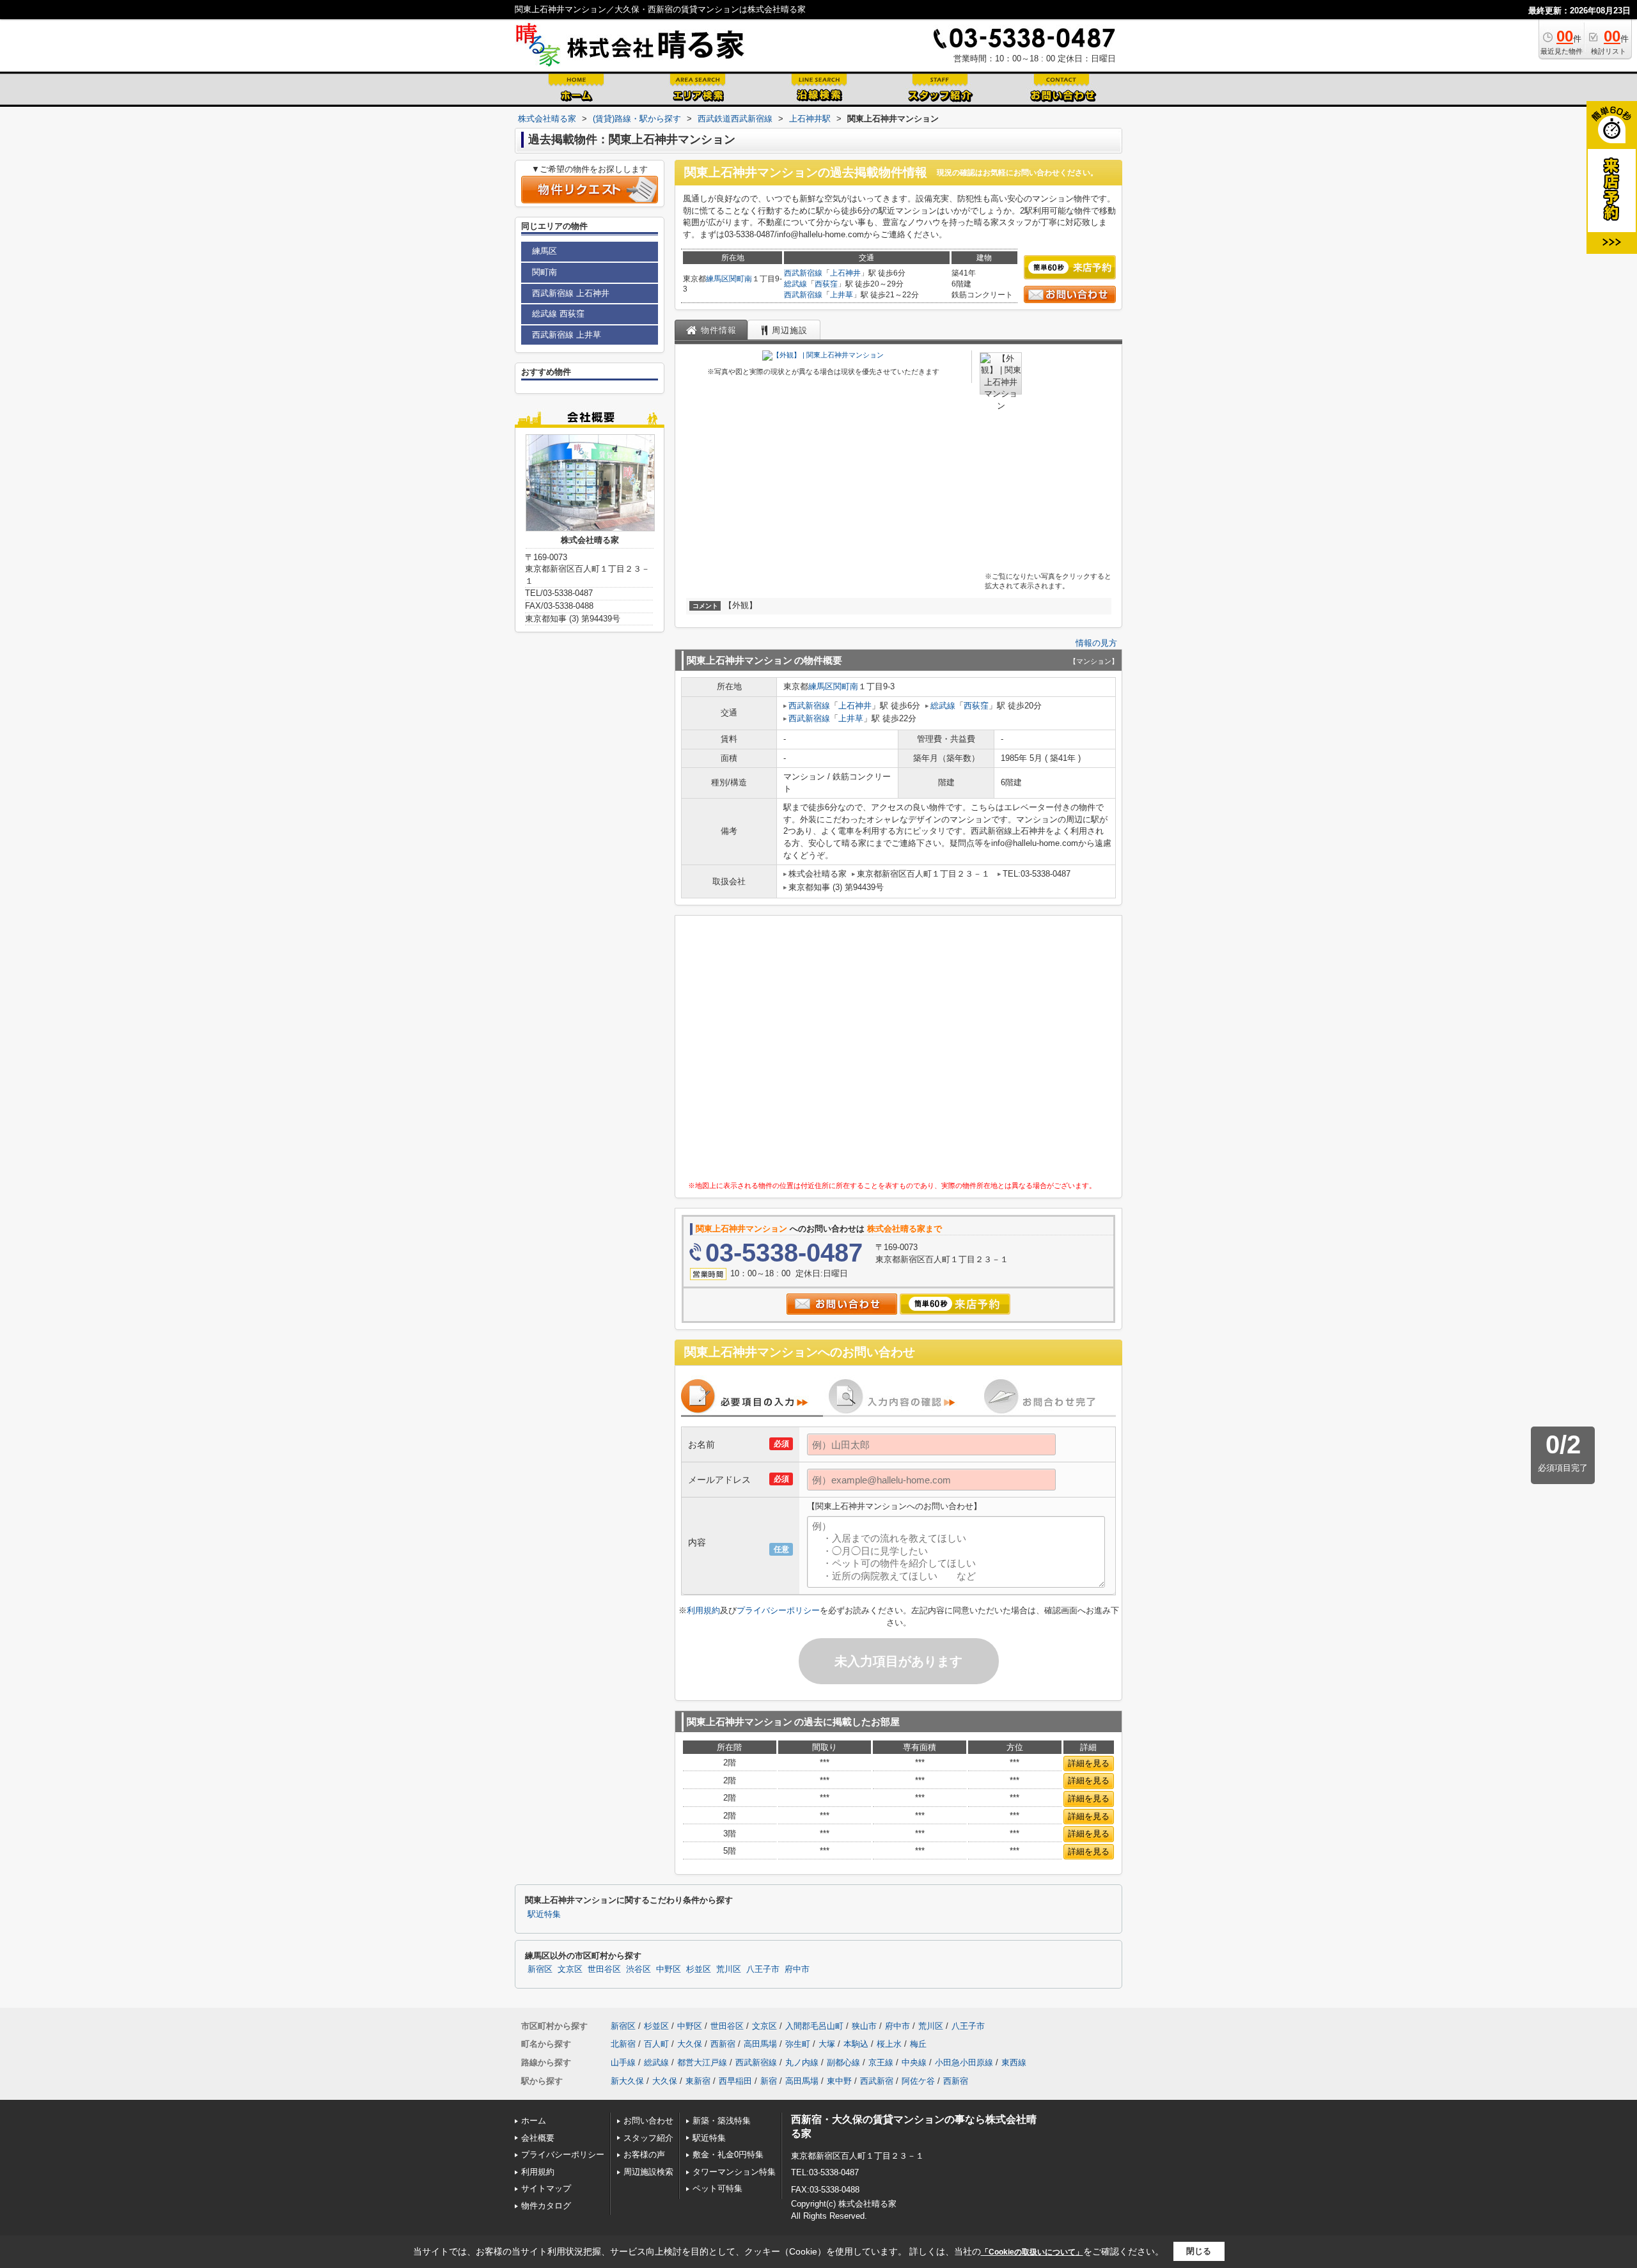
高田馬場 (760, 2044)
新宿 (769, 2081)
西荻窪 (826, 284)
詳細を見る (1089, 1763)
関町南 (740, 279)
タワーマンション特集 (734, 2172)
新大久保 (627, 2081)
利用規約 (703, 1610)
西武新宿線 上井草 (567, 335)
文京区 (570, 1969)
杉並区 (699, 1969)
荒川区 (729, 1969)
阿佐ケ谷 (918, 2081)
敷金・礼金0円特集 (728, 2155)
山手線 (623, 2062)
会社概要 (538, 2138)
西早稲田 (735, 2081)
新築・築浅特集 (722, 2121)
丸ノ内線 (802, 2062)
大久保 (690, 2044)
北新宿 (623, 2044)
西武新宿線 (803, 273)
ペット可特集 (717, 2188)
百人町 (656, 2044)
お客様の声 (644, 2155)
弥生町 (798, 2044)
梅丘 (918, 2044)
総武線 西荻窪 (558, 314)
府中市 (797, 1969)
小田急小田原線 (964, 2062)
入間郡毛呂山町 (814, 2026)
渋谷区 (638, 1969)
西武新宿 (877, 2081)
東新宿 (698, 2081)
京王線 (881, 2062)
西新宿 (723, 2044)
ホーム (534, 2121)
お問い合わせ (648, 2121)
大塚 (827, 2044)
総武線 (795, 284)
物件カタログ (546, 2206)
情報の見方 (1096, 643)
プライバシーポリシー (778, 1610)
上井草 (842, 295)
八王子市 (763, 1969)
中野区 (669, 1969)
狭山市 (864, 2026)
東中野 (839, 2081)
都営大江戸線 (702, 2062)
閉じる (1199, 2251)
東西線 (1014, 2062)
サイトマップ (546, 2188)
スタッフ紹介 (648, 2138)
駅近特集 (544, 1914)
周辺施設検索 (648, 2172)
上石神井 (845, 273)
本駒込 (856, 2044)
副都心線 (843, 2062)
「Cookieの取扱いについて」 (1032, 2252)
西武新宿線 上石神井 (571, 293)
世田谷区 (604, 1969)
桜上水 (889, 2044)
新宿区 (540, 1969)
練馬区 (717, 279)
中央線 (914, 2062)
